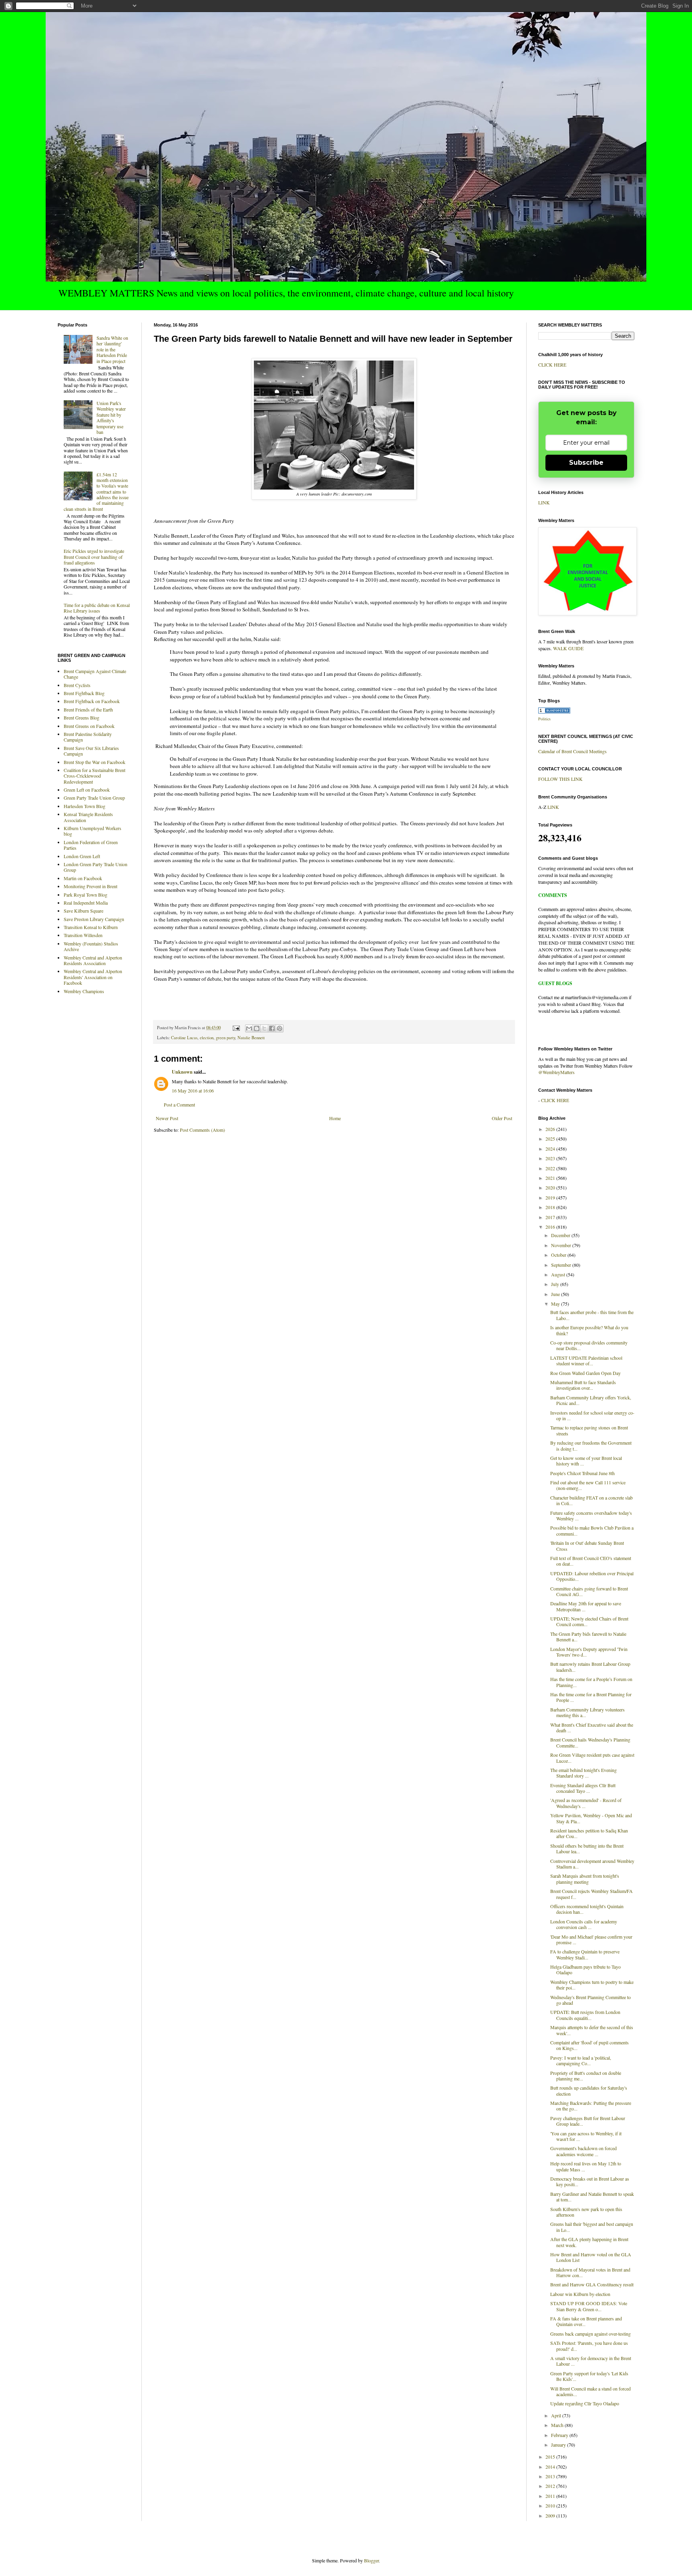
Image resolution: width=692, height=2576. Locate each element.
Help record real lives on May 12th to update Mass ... (586, 2166)
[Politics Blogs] (554, 712)
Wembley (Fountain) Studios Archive (91, 946)
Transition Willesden (83, 935)
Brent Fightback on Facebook (92, 701)
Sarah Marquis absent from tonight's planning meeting (585, 1879)
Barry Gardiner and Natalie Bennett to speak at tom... (592, 2197)
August (559, 1274)
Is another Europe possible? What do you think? (589, 1330)
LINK (544, 502)
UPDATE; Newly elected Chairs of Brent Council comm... (589, 1621)
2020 (551, 1187)
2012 (551, 2486)
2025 (551, 1139)
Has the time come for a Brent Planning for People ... (591, 1697)
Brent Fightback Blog (84, 693)
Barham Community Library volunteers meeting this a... (587, 1712)
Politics (544, 719)
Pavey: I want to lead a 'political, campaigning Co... (581, 2060)
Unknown (182, 1072)
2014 (551, 2467)
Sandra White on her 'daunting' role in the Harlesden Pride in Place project (112, 349)
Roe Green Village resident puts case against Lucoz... (592, 1758)
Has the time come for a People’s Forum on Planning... (591, 1682)
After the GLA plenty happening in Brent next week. (589, 2242)
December (561, 1235)
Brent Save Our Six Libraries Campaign (91, 751)
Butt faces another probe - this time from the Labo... (592, 1315)
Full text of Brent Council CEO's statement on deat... (591, 1561)
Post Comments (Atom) (202, 1130)
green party (225, 1038)
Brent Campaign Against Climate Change (95, 674)
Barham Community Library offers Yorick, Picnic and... (591, 1400)
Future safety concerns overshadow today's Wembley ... (591, 1516)
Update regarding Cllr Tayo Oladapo (585, 2403)
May (556, 1304)
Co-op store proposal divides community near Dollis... (589, 1345)
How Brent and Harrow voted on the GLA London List (591, 2257)
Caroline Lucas (184, 1038)
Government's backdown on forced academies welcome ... (583, 2151)
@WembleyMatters (556, 1072)
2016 (551, 1227)
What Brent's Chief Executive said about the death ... (592, 1727)
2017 (551, 1217)
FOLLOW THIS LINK (560, 779)
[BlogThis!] (257, 1028)
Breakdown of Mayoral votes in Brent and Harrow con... (590, 2272)
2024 (551, 1149)
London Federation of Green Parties (91, 845)
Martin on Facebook (83, 878)
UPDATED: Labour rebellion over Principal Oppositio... (592, 1576)
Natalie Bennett (251, 1038)
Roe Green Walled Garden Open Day (585, 1373)
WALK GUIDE (568, 648)
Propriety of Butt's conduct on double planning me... (586, 2076)
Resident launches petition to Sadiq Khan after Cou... (589, 1833)
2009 (551, 2516)
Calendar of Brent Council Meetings (572, 751)
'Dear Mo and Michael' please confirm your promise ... (591, 1939)
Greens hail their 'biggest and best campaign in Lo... (592, 2227)
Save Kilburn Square (83, 911)
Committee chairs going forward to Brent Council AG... (589, 1591)
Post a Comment (179, 1105)
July (556, 1284)
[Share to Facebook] (272, 1028)
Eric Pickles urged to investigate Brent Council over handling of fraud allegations (94, 557)
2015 (551, 2457)
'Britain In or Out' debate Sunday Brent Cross (587, 1546)
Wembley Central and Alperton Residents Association (93, 960)
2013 (551, 2476)
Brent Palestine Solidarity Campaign (88, 737)
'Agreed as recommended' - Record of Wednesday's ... (586, 1803)
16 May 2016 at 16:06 (193, 1090)
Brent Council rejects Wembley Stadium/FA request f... (591, 1894)
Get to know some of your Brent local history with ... (586, 1461)
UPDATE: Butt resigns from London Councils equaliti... (585, 2015)
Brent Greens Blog (81, 718)
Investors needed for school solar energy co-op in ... (592, 1415)
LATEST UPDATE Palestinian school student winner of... (586, 1361)
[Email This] (249, 1028)
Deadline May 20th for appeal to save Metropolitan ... (586, 1606)
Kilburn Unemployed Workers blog (93, 831)
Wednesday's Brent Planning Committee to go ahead (590, 2000)
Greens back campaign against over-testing (590, 2334)
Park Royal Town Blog (85, 895)
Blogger (371, 2560)
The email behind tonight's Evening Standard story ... (583, 1773)
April (557, 2415)
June (556, 1294)
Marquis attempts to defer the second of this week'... (592, 2030)
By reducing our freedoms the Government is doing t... (591, 1445)
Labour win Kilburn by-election (580, 2294)
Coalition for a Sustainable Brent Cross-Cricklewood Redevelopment (95, 776)
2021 (551, 1178)
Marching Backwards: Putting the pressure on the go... (591, 2106)
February (560, 2435)
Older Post (502, 1118)
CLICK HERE (552, 365)
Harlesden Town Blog (84, 806)
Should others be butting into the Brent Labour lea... (587, 1848)
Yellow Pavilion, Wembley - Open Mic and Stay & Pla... (591, 1818)
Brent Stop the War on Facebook (95, 762)
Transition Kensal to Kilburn (91, 927)
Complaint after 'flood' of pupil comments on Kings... (589, 2045)
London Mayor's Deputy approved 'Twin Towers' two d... (589, 1652)
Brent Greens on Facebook (89, 726)
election (207, 1038)
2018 (551, 1207)
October (559, 1255)
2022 (551, 1168)
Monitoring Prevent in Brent (91, 886)
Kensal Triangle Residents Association (88, 817)
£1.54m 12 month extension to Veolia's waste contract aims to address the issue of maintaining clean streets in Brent (96, 492)
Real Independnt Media (86, 903)
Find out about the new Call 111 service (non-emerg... (588, 1485)
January (559, 2445)
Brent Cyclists (77, 685)
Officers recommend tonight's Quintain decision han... (587, 1909)
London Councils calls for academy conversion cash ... (584, 1924)
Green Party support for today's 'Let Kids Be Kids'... (589, 2376)
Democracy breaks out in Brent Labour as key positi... (590, 2181)
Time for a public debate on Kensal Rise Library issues (97, 608)
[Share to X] (264, 1028)
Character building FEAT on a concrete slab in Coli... (591, 1500)
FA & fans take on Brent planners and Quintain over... (586, 2321)
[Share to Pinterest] (280, 1028)
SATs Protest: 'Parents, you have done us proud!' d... (589, 2346)
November (562, 1245)
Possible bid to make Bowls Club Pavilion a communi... (592, 1530)
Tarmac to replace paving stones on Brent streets (589, 1430)
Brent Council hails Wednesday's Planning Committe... (590, 1742)
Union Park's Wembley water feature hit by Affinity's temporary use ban (111, 417)
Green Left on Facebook (87, 790)
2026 (551, 1129)
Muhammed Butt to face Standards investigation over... (583, 1385)
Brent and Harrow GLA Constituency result (592, 2284)
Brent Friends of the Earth (88, 710)
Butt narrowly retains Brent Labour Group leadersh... (590, 1667)
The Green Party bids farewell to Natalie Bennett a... (588, 1637)
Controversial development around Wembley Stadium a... (592, 1864)
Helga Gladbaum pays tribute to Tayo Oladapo (585, 1969)
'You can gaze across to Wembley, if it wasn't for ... (586, 2136)
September (562, 1265)
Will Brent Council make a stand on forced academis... (590, 2391)
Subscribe (586, 463)
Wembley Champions (84, 991)
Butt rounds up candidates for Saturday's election (589, 2090)
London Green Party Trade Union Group (96, 867)
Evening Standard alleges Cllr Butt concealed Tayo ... (583, 1788)
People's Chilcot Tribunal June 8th (582, 1473)
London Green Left (82, 856)
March (558, 2425)
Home (335, 1118)
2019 (551, 1197)
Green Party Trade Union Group (94, 798)
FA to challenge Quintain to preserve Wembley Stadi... (585, 1954)
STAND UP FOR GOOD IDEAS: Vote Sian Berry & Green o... (589, 2306)
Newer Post (167, 1118)
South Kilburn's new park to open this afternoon (586, 2212)
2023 (551, 1158)
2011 (551, 2496)
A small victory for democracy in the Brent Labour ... (591, 2361)
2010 (551, 2505)
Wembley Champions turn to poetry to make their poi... (592, 1985)
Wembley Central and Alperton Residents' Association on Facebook (93, 977)
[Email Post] (236, 1028)
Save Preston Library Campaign (94, 919)
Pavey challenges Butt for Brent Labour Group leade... (588, 2121)
